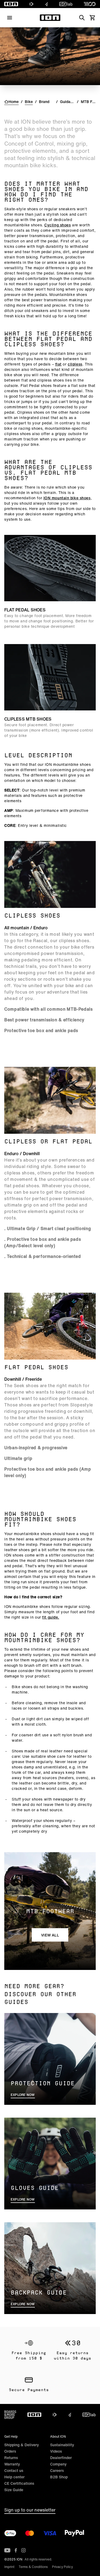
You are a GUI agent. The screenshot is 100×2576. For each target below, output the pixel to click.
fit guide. (51, 1617)
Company (58, 2464)
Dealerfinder (61, 2458)
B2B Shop (59, 2477)
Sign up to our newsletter (30, 2510)
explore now (23, 2095)
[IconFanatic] (47, 4)
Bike (29, 102)
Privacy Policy (62, 2567)
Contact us (14, 2470)
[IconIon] (11, 4)
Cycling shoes (57, 225)
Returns (11, 2458)
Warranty (12, 2464)
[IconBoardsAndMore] (10, 2415)
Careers (57, 2470)
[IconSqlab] (66, 4)
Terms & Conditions (33, 2567)
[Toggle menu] (10, 18)
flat (58, 364)
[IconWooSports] (90, 4)
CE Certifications (19, 2483)
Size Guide (14, 2490)
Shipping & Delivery (22, 2445)
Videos (56, 2451)
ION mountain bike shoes (67, 498)
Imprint (9, 2567)
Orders (10, 2451)
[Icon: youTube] (7, 2550)
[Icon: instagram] (23, 2550)
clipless (75, 364)
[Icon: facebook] (16, 2550)
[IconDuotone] (31, 4)
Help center (14, 2477)
